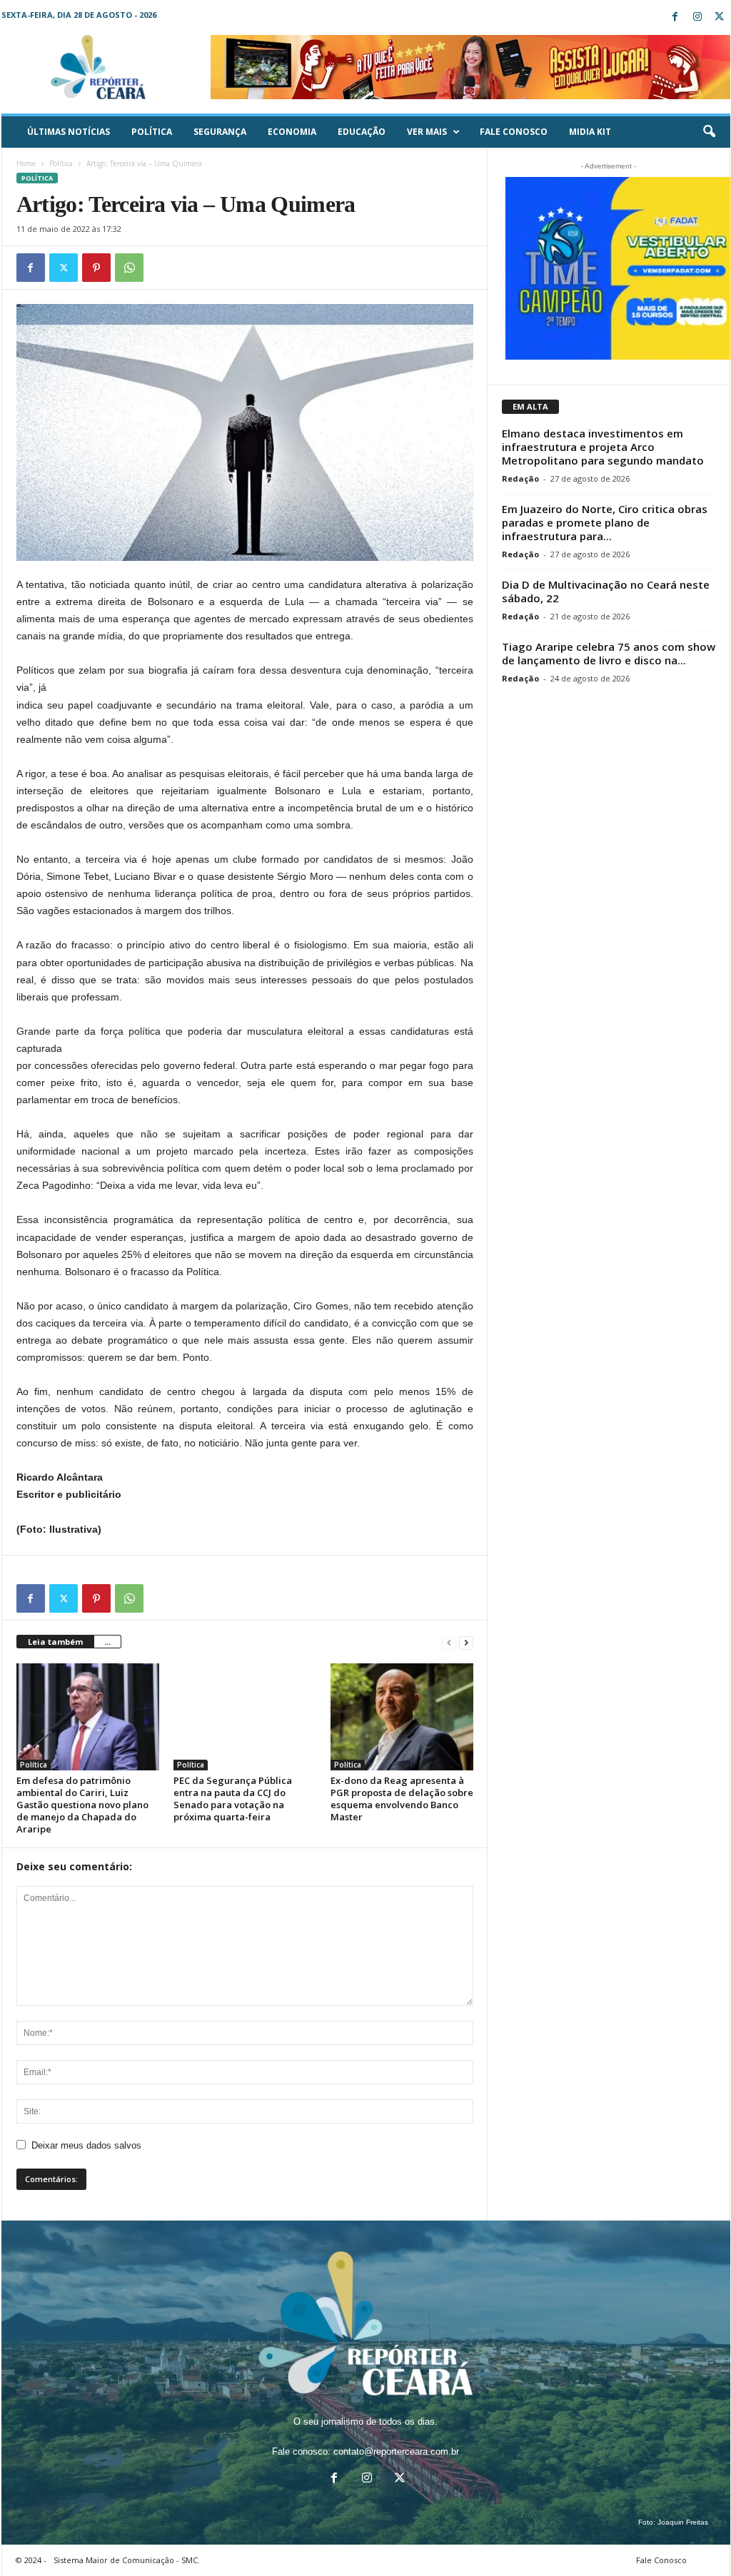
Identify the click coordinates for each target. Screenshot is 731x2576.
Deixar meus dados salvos (86, 2145)
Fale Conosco (514, 132)
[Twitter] (720, 17)
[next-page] (466, 1642)
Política (152, 132)
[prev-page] (449, 1642)
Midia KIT (590, 132)
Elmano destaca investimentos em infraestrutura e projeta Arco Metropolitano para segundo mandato (603, 447)
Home (26, 163)
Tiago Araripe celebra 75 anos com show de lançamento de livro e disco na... (609, 653)
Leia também (55, 1642)
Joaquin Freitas (683, 2522)
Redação (520, 478)
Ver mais (427, 132)
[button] (709, 132)
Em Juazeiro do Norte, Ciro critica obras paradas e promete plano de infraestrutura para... (605, 522)
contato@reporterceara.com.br (396, 2451)
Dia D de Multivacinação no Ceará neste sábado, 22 (606, 591)
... (107, 1642)
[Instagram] (697, 17)
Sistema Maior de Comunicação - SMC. (127, 2560)
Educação (362, 132)
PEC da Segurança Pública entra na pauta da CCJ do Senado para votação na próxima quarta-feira (233, 1799)
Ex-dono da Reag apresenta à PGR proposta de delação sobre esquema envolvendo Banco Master (402, 1799)
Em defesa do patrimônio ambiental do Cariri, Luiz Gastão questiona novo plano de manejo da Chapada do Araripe (82, 1805)
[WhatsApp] (129, 268)
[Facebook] (675, 17)
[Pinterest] (96, 268)
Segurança (220, 132)
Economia (292, 132)
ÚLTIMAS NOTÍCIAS (69, 132)
